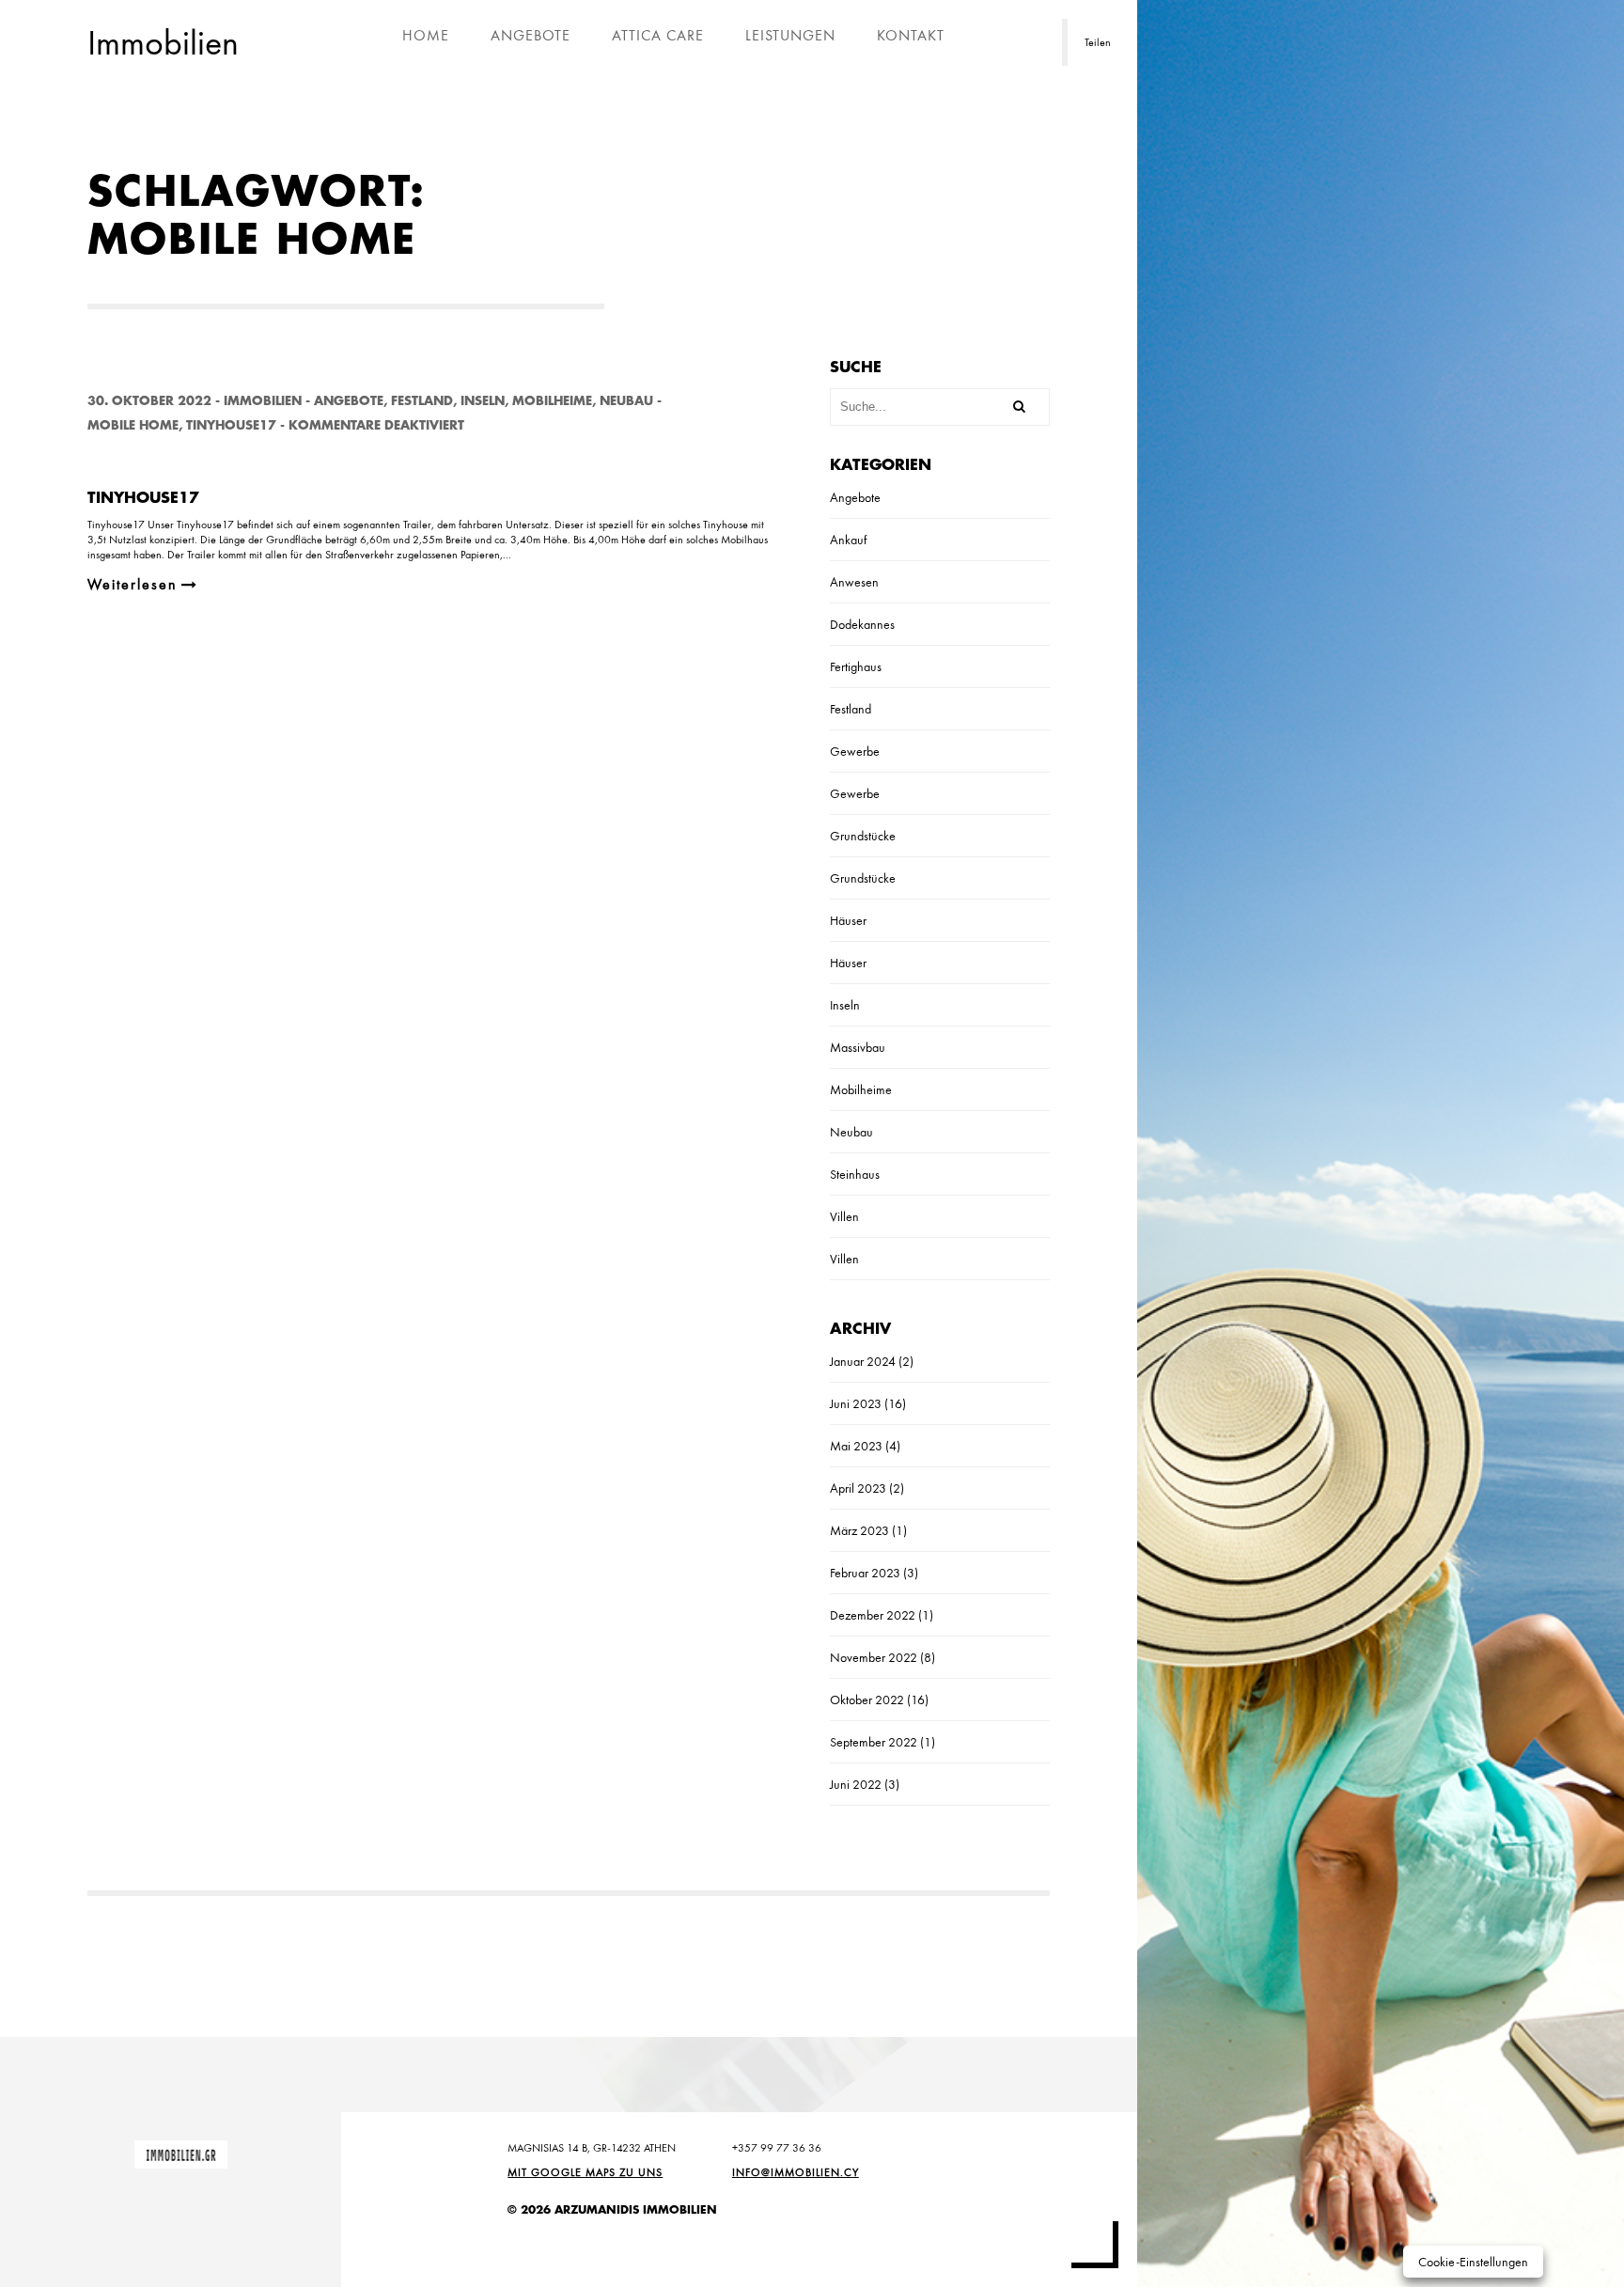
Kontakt (911, 35)
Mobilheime (552, 401)
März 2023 (859, 1530)
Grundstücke (863, 836)
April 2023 (858, 1488)
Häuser (848, 920)
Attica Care (658, 35)
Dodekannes (862, 624)
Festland (422, 401)
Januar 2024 (863, 1361)
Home (426, 35)
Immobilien (263, 401)
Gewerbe (855, 751)
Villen (844, 1216)
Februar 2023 (865, 1573)
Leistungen (790, 35)
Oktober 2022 (867, 1700)
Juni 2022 (856, 1784)
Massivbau (858, 1047)
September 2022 (874, 1742)
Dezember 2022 (873, 1615)
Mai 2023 (856, 1446)
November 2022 (874, 1657)
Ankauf (848, 540)
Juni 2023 (856, 1403)
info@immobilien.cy (796, 2172)
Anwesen (854, 582)
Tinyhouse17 (231, 425)
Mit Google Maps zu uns (585, 2172)
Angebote (531, 35)
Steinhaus (855, 1174)
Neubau (626, 401)
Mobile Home (133, 425)
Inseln (483, 401)
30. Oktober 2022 (149, 401)
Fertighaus (856, 666)
